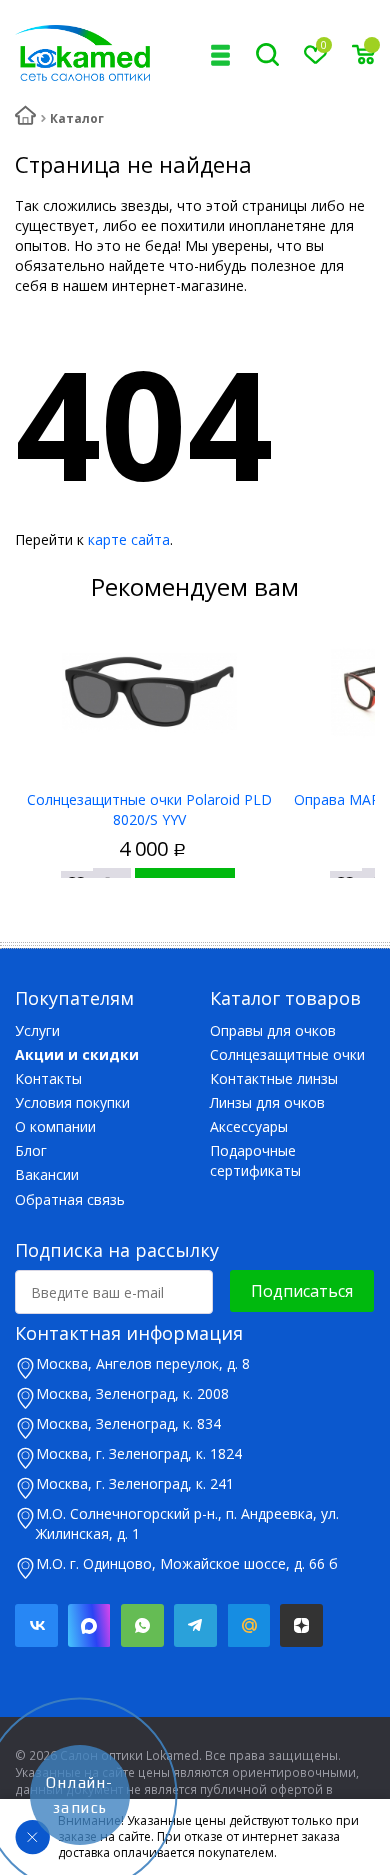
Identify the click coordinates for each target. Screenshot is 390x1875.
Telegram (195, 1625)
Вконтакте (36, 1625)
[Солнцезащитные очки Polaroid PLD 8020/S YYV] (149, 692)
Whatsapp (142, 1625)
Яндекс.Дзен (301, 1625)
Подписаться (302, 1291)
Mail (248, 1625)
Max (89, 1625)
